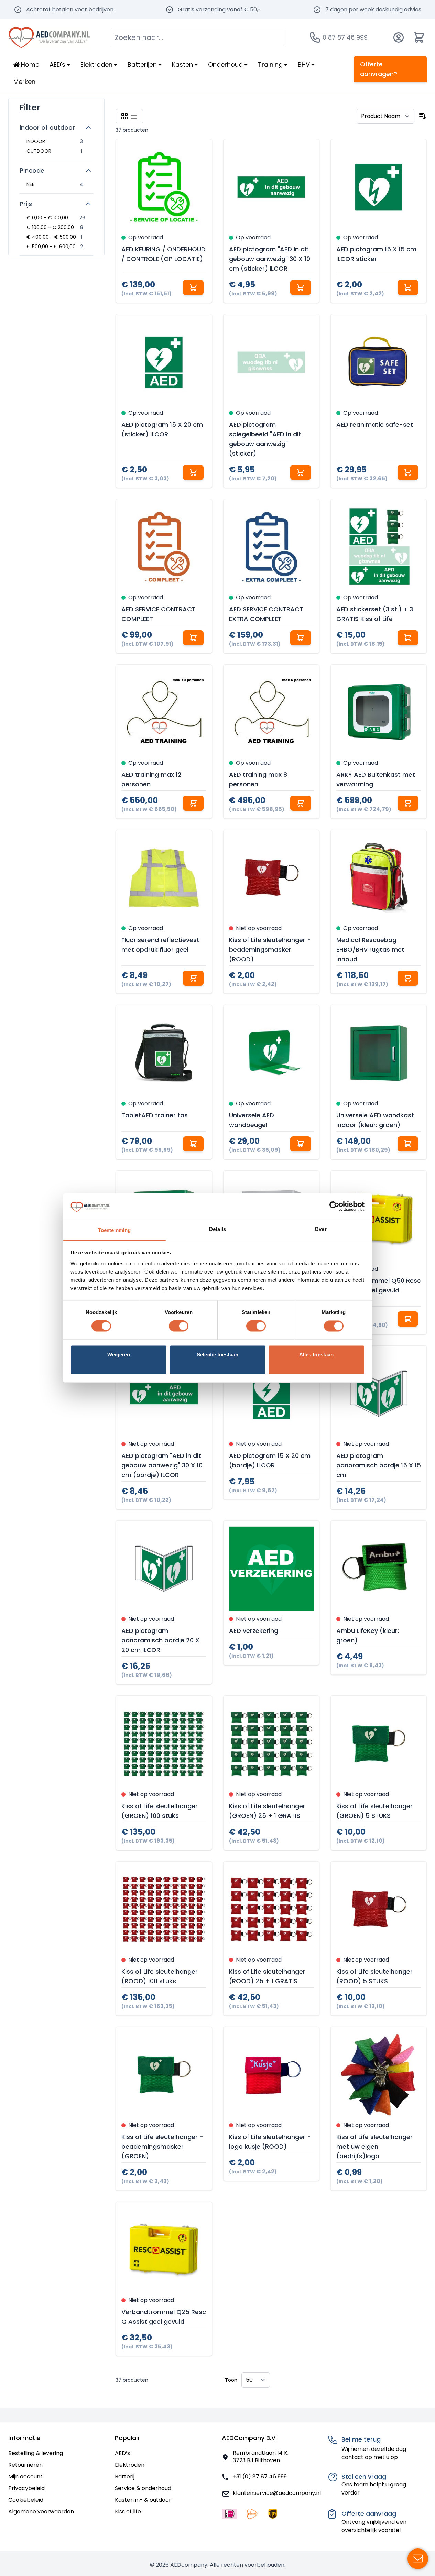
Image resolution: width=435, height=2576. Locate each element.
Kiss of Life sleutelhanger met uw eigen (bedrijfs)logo (374, 2146)
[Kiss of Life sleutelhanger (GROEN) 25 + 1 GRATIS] (271, 1744)
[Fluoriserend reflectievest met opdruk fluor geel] (164, 878)
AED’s (122, 2453)
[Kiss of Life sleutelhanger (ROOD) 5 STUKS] (379, 1909)
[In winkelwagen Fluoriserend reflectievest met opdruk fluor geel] (193, 978)
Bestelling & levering (36, 2453)
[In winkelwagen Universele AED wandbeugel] (301, 1144)
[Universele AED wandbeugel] (271, 1053)
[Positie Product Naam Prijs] (385, 116)
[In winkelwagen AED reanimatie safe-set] (408, 472)
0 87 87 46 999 (345, 37)
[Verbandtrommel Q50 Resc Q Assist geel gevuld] (379, 1219)
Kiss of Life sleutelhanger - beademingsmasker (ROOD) (270, 949)
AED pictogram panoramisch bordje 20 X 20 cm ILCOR (160, 1640)
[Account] (399, 37)
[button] (56, 105)
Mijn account (25, 2476)
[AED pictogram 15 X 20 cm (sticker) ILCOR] (164, 362)
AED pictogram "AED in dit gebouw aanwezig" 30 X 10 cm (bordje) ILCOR (162, 1465)
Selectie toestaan (217, 1355)
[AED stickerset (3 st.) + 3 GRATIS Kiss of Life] (379, 547)
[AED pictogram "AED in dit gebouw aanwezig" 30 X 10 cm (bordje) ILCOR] (164, 1394)
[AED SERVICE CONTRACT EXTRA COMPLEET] (271, 547)
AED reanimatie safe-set (375, 424)
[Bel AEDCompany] (315, 37)
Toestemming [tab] (114, 1230)
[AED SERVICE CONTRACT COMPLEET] (164, 547)
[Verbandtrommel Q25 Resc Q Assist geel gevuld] (164, 2250)
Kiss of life (128, 2512)
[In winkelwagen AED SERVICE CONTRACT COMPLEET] (193, 638)
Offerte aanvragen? (379, 69)
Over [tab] (320, 1229)
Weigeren (119, 1355)
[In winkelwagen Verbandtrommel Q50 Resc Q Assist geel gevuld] (408, 1319)
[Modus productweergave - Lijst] (134, 116)
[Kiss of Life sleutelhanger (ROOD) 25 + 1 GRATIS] (271, 1909)
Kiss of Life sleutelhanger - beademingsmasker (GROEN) (162, 2146)
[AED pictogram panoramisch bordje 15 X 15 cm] (379, 1394)
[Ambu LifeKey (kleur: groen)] (379, 1569)
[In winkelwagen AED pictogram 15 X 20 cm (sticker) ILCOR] (193, 472)
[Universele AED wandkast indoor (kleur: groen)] (379, 1053)
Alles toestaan (316, 1355)
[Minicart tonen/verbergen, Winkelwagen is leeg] (419, 37)
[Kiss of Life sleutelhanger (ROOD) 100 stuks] (164, 1909)
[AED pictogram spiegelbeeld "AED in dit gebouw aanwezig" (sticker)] (271, 362)
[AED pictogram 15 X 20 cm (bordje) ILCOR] (271, 1394)
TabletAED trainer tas (155, 1115)
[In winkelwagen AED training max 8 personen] (301, 803)
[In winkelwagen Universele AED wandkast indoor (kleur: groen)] (408, 1144)
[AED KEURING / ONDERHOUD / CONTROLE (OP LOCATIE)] (164, 187)
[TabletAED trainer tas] (164, 1053)
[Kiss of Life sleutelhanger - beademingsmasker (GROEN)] (164, 2075)
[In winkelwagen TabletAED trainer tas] (193, 1144)
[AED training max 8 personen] (271, 712)
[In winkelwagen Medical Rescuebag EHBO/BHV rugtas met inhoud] (408, 978)
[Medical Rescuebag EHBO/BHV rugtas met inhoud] (379, 878)
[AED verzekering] (271, 1569)
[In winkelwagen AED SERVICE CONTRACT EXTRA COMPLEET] (301, 638)
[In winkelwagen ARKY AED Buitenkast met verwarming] (408, 803)
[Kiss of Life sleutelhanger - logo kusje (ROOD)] (271, 2075)
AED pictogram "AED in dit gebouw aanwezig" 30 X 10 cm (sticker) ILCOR (270, 259)
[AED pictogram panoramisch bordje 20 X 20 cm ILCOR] (164, 1569)
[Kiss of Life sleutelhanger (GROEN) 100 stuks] (164, 1744)
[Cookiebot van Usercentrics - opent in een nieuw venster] (334, 1207)
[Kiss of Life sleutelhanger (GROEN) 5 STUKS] (379, 1744)
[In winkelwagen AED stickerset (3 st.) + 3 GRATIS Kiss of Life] (408, 638)
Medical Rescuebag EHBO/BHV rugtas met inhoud (370, 949)
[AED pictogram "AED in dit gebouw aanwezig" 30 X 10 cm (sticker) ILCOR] (271, 187)
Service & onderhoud (143, 2488)
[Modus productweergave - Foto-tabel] (124, 116)
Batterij (125, 2476)
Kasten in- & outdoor (143, 2500)
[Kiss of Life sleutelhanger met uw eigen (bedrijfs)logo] (379, 2075)
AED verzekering (254, 1631)
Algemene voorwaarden (41, 2512)
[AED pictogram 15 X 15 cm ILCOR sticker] (379, 187)
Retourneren (25, 2465)
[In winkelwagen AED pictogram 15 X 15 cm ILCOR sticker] (408, 287)
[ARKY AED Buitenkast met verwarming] (379, 712)
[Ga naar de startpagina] (49, 37)
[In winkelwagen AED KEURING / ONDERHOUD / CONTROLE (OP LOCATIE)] (193, 287)
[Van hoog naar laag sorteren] (423, 116)
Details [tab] (217, 1229)
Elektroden (130, 2465)
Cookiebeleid (26, 2500)
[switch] (179, 1326)
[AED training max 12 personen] (164, 712)
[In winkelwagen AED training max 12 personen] (193, 803)
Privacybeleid (26, 2488)
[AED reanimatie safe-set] (379, 362)
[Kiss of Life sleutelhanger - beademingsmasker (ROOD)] (271, 878)
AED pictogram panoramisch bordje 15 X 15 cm (379, 1465)
